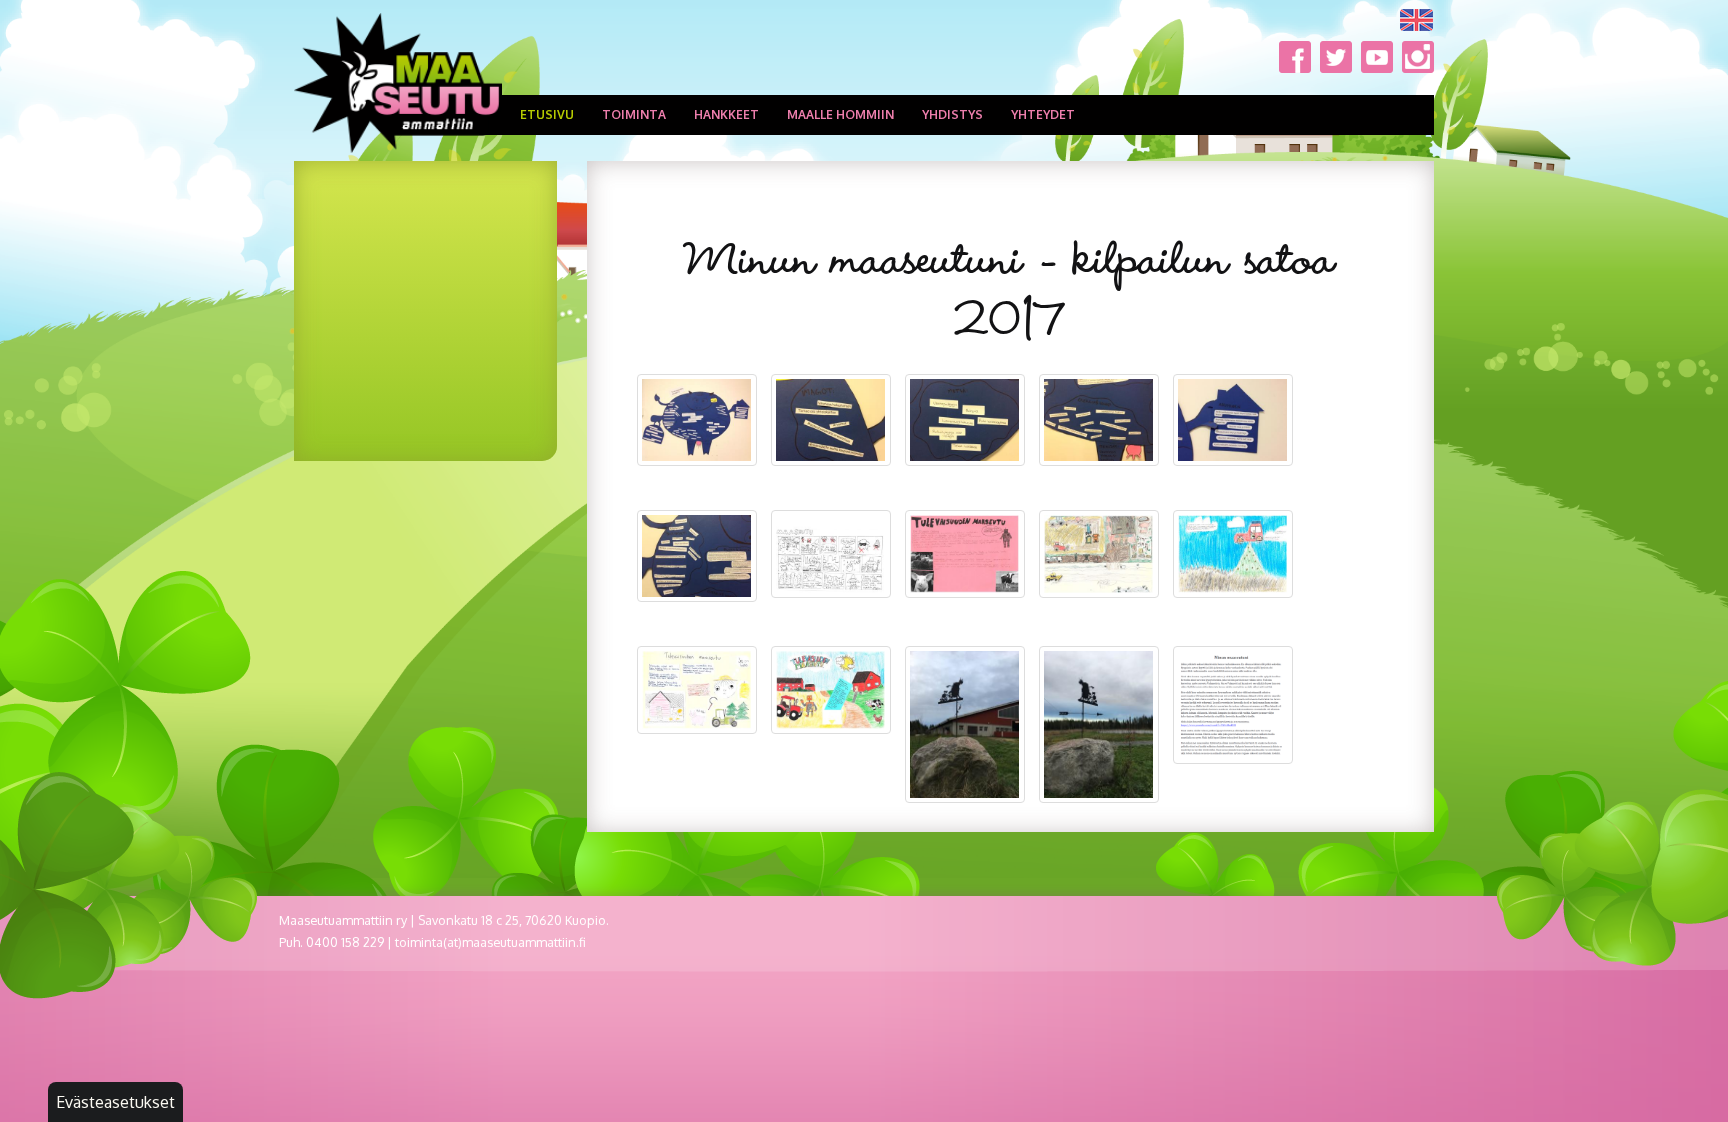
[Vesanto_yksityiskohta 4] (1233, 420)
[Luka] (1099, 554)
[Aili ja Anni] (1233, 705)
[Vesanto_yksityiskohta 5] (697, 556)
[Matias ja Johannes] (1233, 553)
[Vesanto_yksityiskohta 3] (1099, 420)
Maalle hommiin (840, 114)
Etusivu (547, 114)
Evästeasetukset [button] (115, 1102)
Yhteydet (1043, 114)
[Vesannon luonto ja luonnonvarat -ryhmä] (697, 420)
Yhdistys (952, 114)
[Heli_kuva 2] (1099, 724)
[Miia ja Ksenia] (831, 690)
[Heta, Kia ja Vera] (965, 554)
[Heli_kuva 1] (965, 724)
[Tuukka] (831, 553)
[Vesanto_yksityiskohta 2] (965, 420)
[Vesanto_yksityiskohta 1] (831, 420)
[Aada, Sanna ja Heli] (697, 689)
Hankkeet (726, 114)
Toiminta (634, 114)
